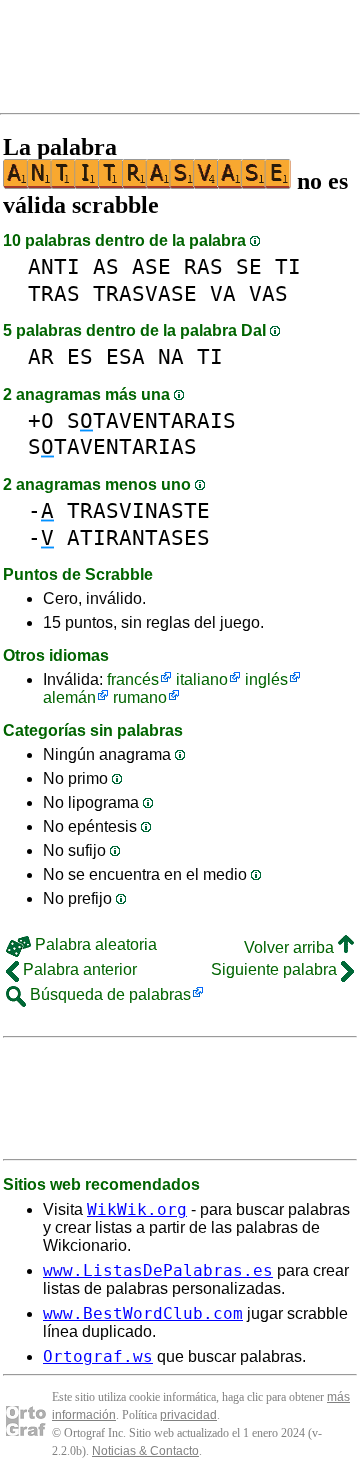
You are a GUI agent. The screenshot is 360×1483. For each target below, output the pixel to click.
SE (249, 266)
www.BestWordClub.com (143, 1313)
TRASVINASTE (138, 510)
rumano (140, 697)
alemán (69, 697)
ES (80, 356)
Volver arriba (291, 947)
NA (171, 356)
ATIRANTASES (138, 537)
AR (41, 356)
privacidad (188, 1415)
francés (133, 679)
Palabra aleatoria (94, 944)
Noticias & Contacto (145, 1451)
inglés (266, 679)
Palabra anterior (78, 969)
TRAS (54, 293)
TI (288, 266)
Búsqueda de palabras (108, 994)
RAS (203, 266)
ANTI (54, 266)
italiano (202, 679)
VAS (268, 293)
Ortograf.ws (98, 1356)
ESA (125, 356)
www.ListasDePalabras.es (158, 1270)
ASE (151, 266)
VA (223, 293)
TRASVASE (145, 293)
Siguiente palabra (276, 969)
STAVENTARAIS (151, 420)
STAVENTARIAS (112, 446)
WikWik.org (137, 1209)
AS (106, 266)
